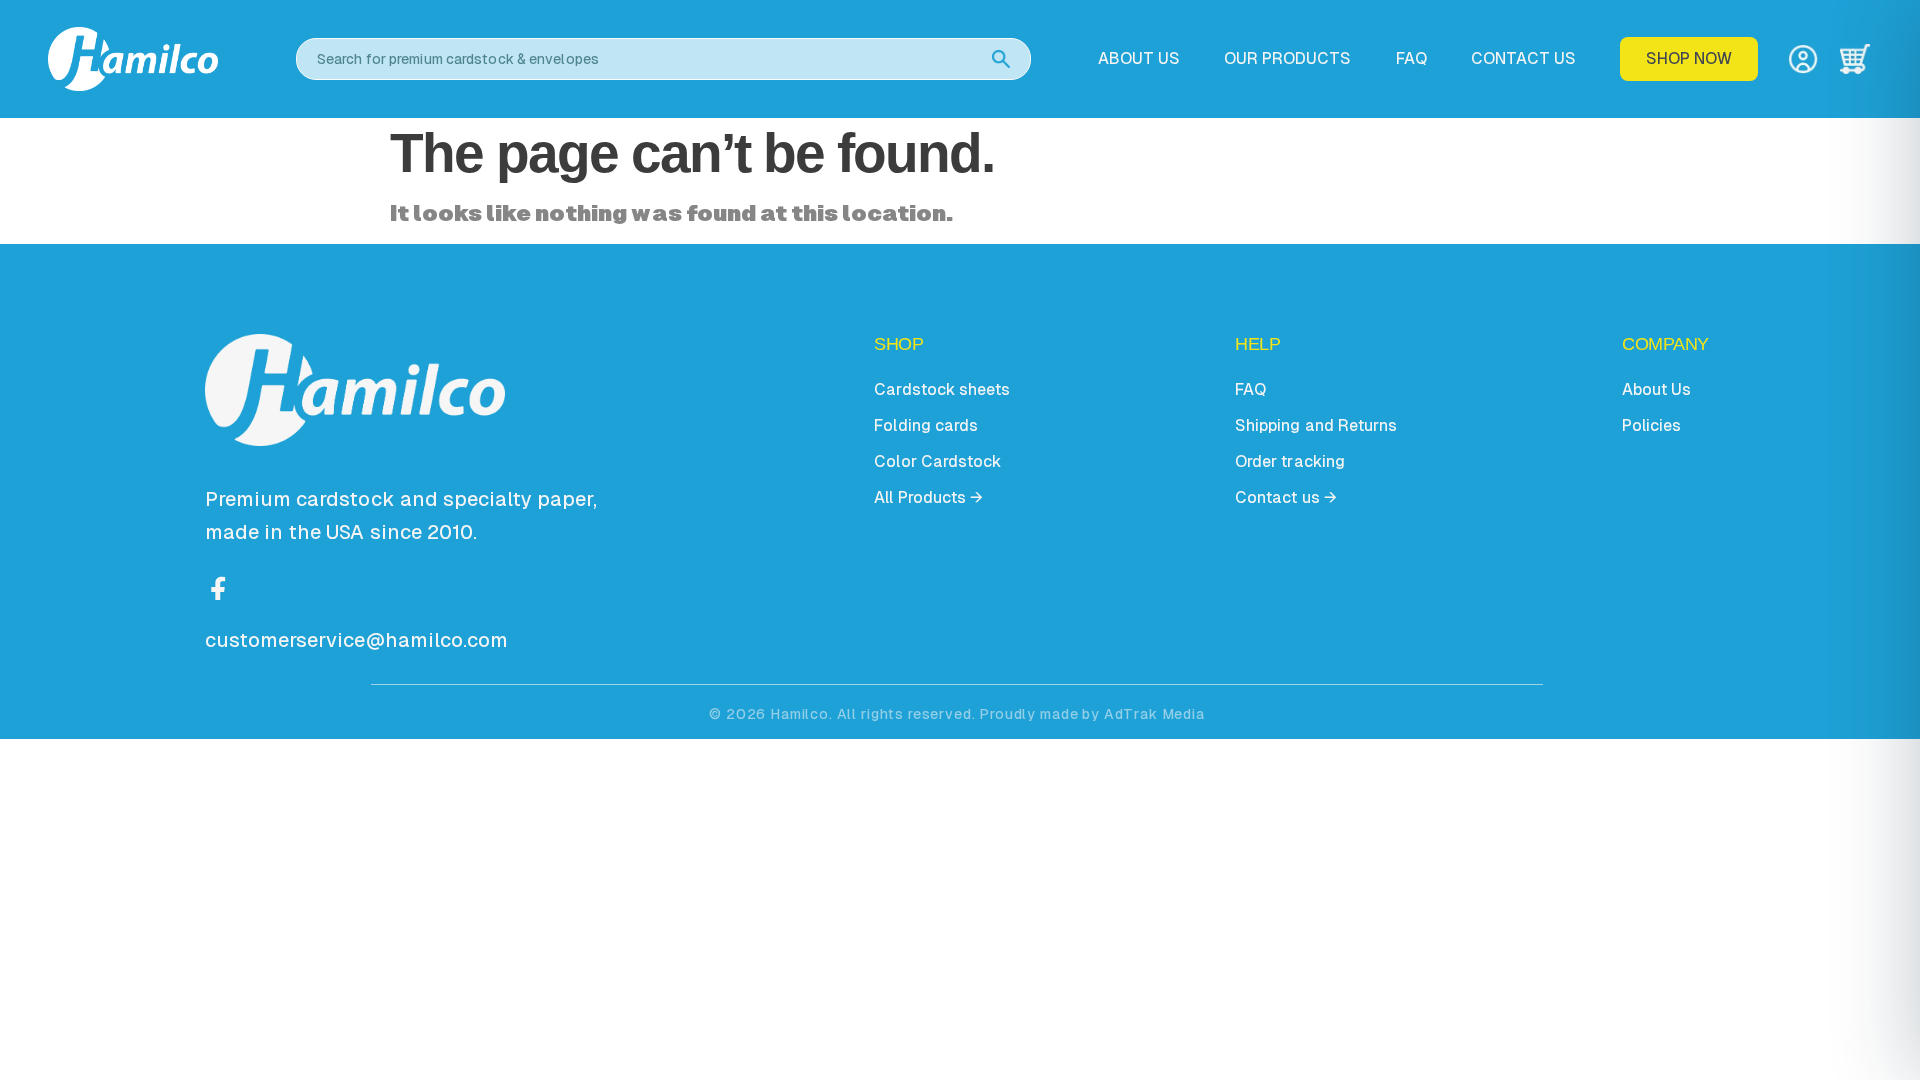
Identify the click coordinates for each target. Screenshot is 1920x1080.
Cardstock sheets (941, 389)
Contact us (1523, 59)
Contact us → (1285, 497)
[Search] (1001, 59)
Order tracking (1289, 461)
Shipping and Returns (1315, 425)
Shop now (1689, 58)
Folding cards (925, 425)
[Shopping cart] (1855, 59)
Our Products (1287, 59)
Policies (1651, 425)
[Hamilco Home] (158, 58)
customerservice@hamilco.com (356, 640)
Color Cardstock (937, 461)
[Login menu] (1803, 59)
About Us (1656, 389)
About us (1139, 59)
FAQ (1411, 59)
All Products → (928, 497)
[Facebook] (219, 586)
